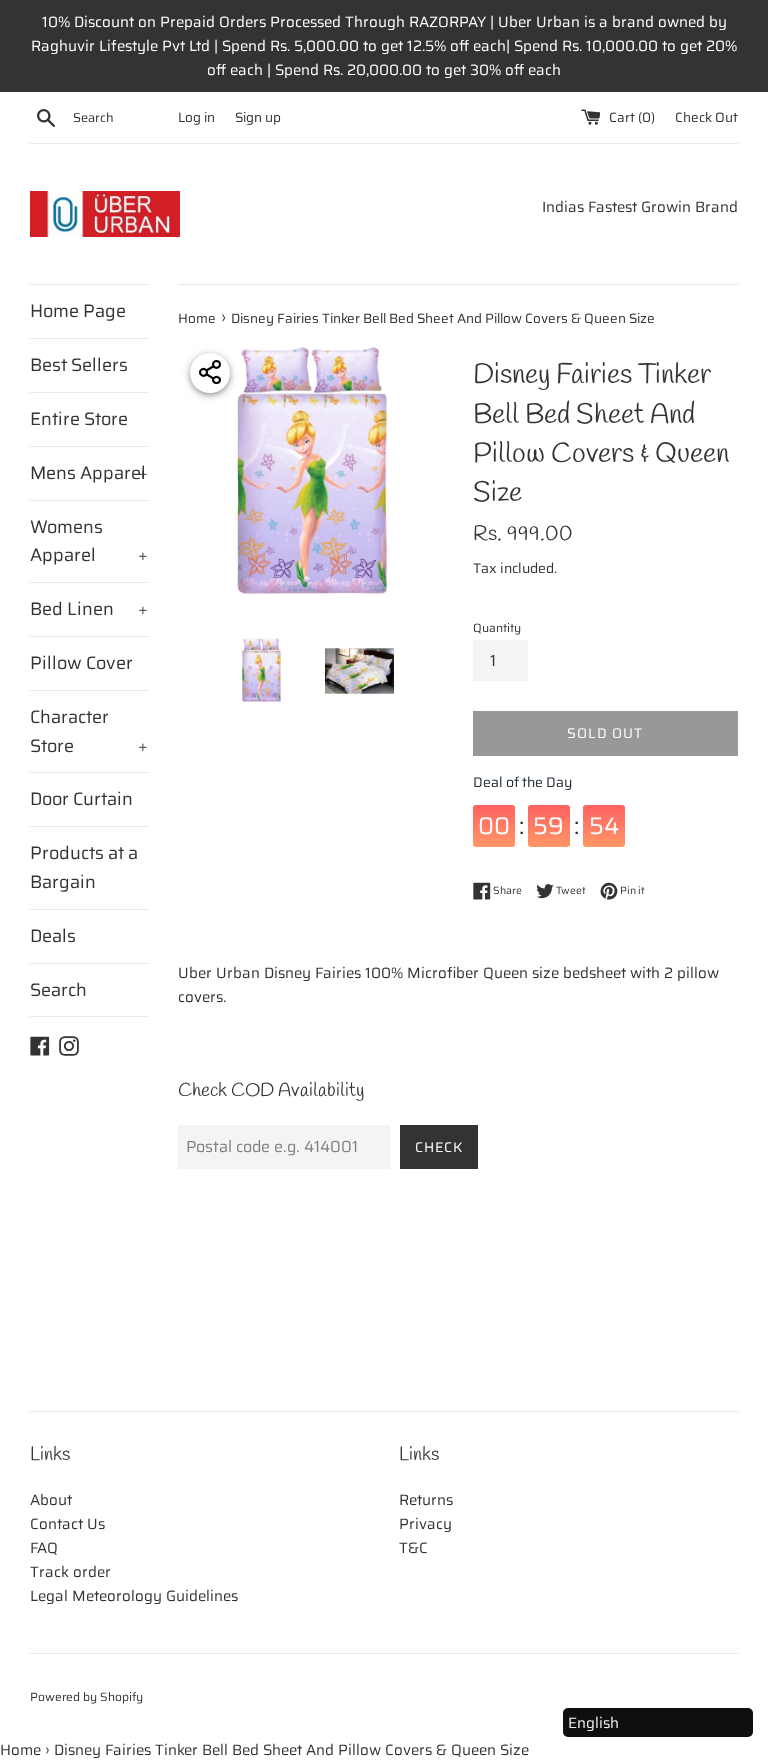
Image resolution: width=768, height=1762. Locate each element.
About (51, 1500)
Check (439, 1147)
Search (58, 990)
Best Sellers (79, 365)
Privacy (425, 1524)
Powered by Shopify (86, 1696)
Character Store (89, 731)
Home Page (78, 311)
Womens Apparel (89, 541)
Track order (70, 1572)
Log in (196, 117)
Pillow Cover (81, 663)
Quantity (497, 627)
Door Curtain (81, 799)
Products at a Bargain (84, 867)
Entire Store (79, 419)
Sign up (258, 117)
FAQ (44, 1548)
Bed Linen (89, 609)
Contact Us (67, 1524)
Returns (426, 1500)
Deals (53, 936)
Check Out (706, 117)
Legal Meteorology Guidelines (134, 1596)
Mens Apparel (89, 473)
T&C (413, 1548)
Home (20, 1750)
